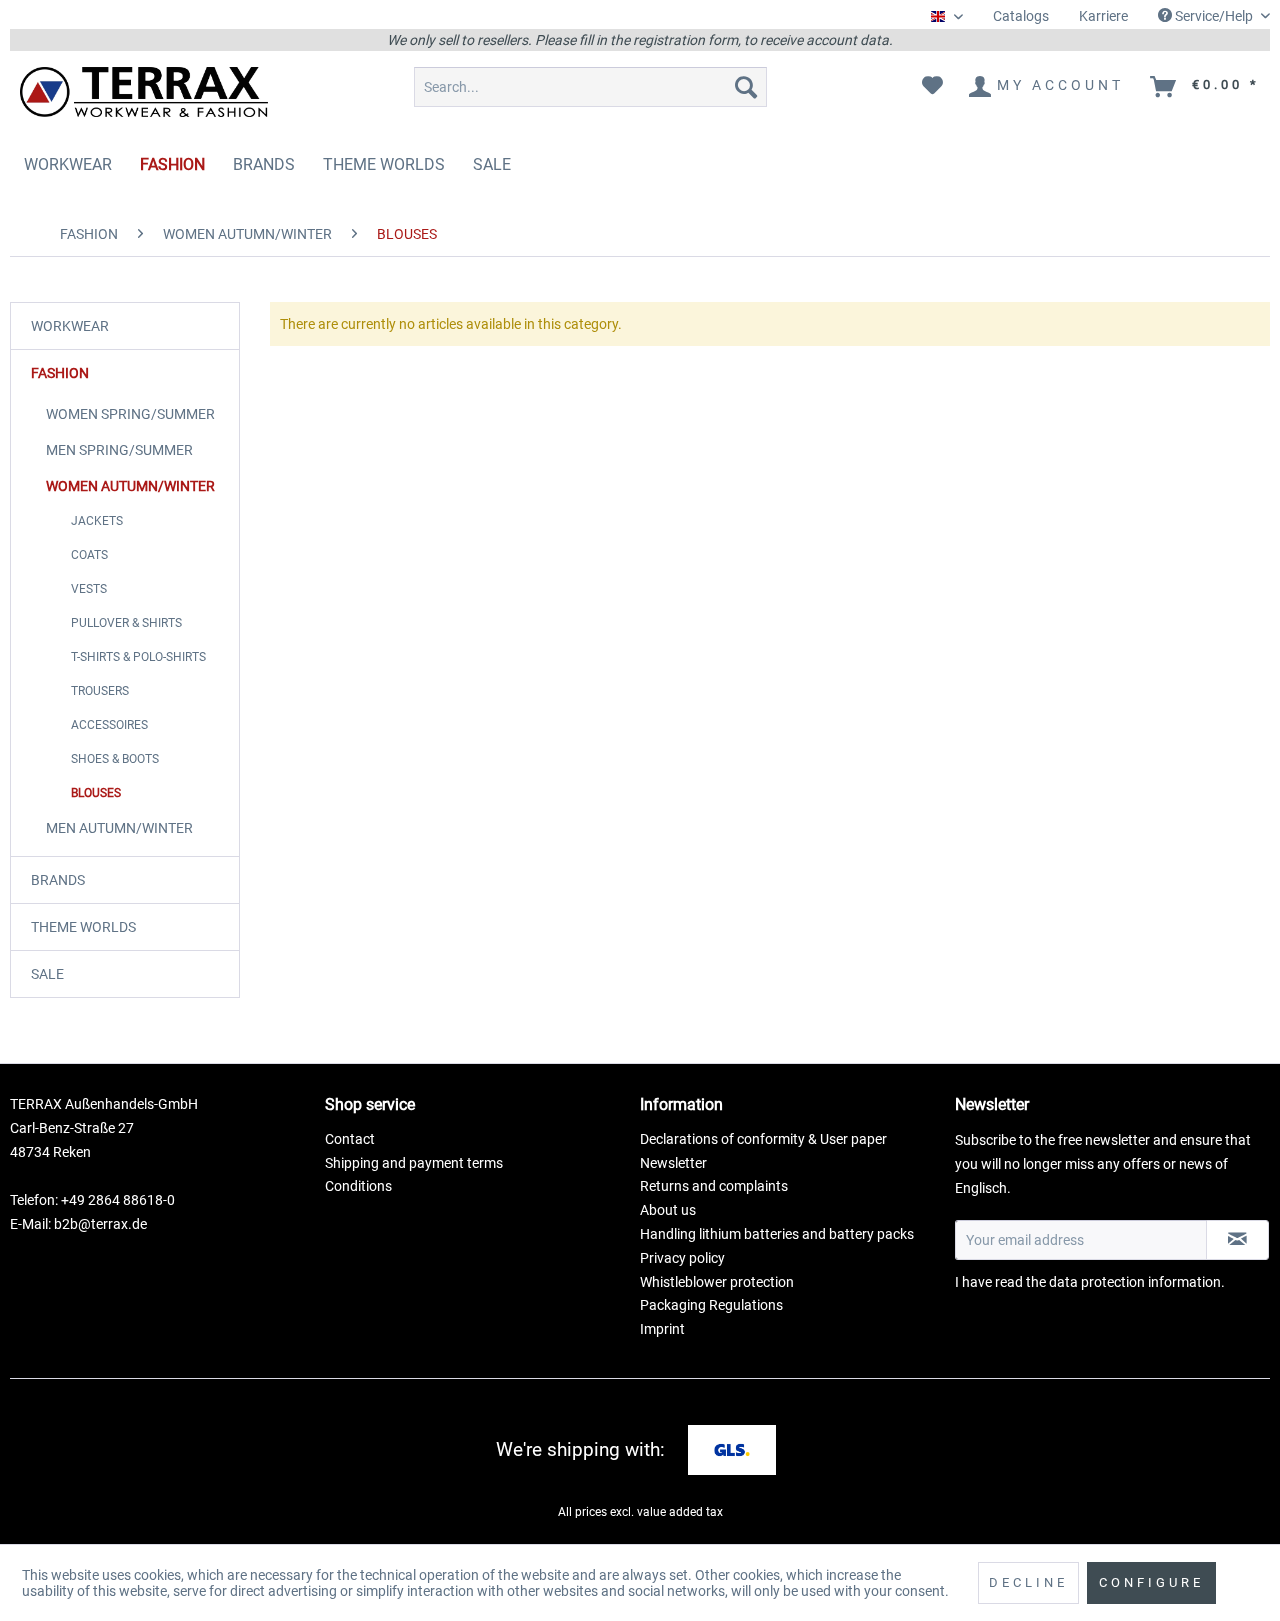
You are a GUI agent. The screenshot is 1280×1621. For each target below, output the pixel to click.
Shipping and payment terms (414, 1163)
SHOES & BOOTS (115, 759)
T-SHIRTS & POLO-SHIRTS (138, 657)
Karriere (1103, 16)
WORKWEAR (70, 326)
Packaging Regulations (711, 1305)
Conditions (358, 1186)
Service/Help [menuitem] (1214, 16)
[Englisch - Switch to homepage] (144, 92)
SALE (47, 974)
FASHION (60, 373)
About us (668, 1210)
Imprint (662, 1329)
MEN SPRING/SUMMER (119, 450)
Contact (350, 1139)
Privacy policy (682, 1258)
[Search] (746, 87)
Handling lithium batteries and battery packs (777, 1234)
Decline (1028, 1582)
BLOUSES (96, 793)
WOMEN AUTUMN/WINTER (130, 486)
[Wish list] (932, 87)
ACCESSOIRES (109, 725)
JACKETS (97, 521)
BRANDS (58, 880)
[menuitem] (1021, 16)
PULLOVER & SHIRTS (126, 623)
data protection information (1135, 1282)
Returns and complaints (714, 1186)
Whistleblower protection (717, 1282)
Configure (1151, 1582)
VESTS (89, 589)
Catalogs (1021, 16)
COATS (89, 555)
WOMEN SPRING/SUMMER (130, 414)
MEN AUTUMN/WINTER (119, 828)
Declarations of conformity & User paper (763, 1139)
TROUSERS (100, 691)
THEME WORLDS (83, 927)
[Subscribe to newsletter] (1237, 1240)
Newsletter (673, 1163)
